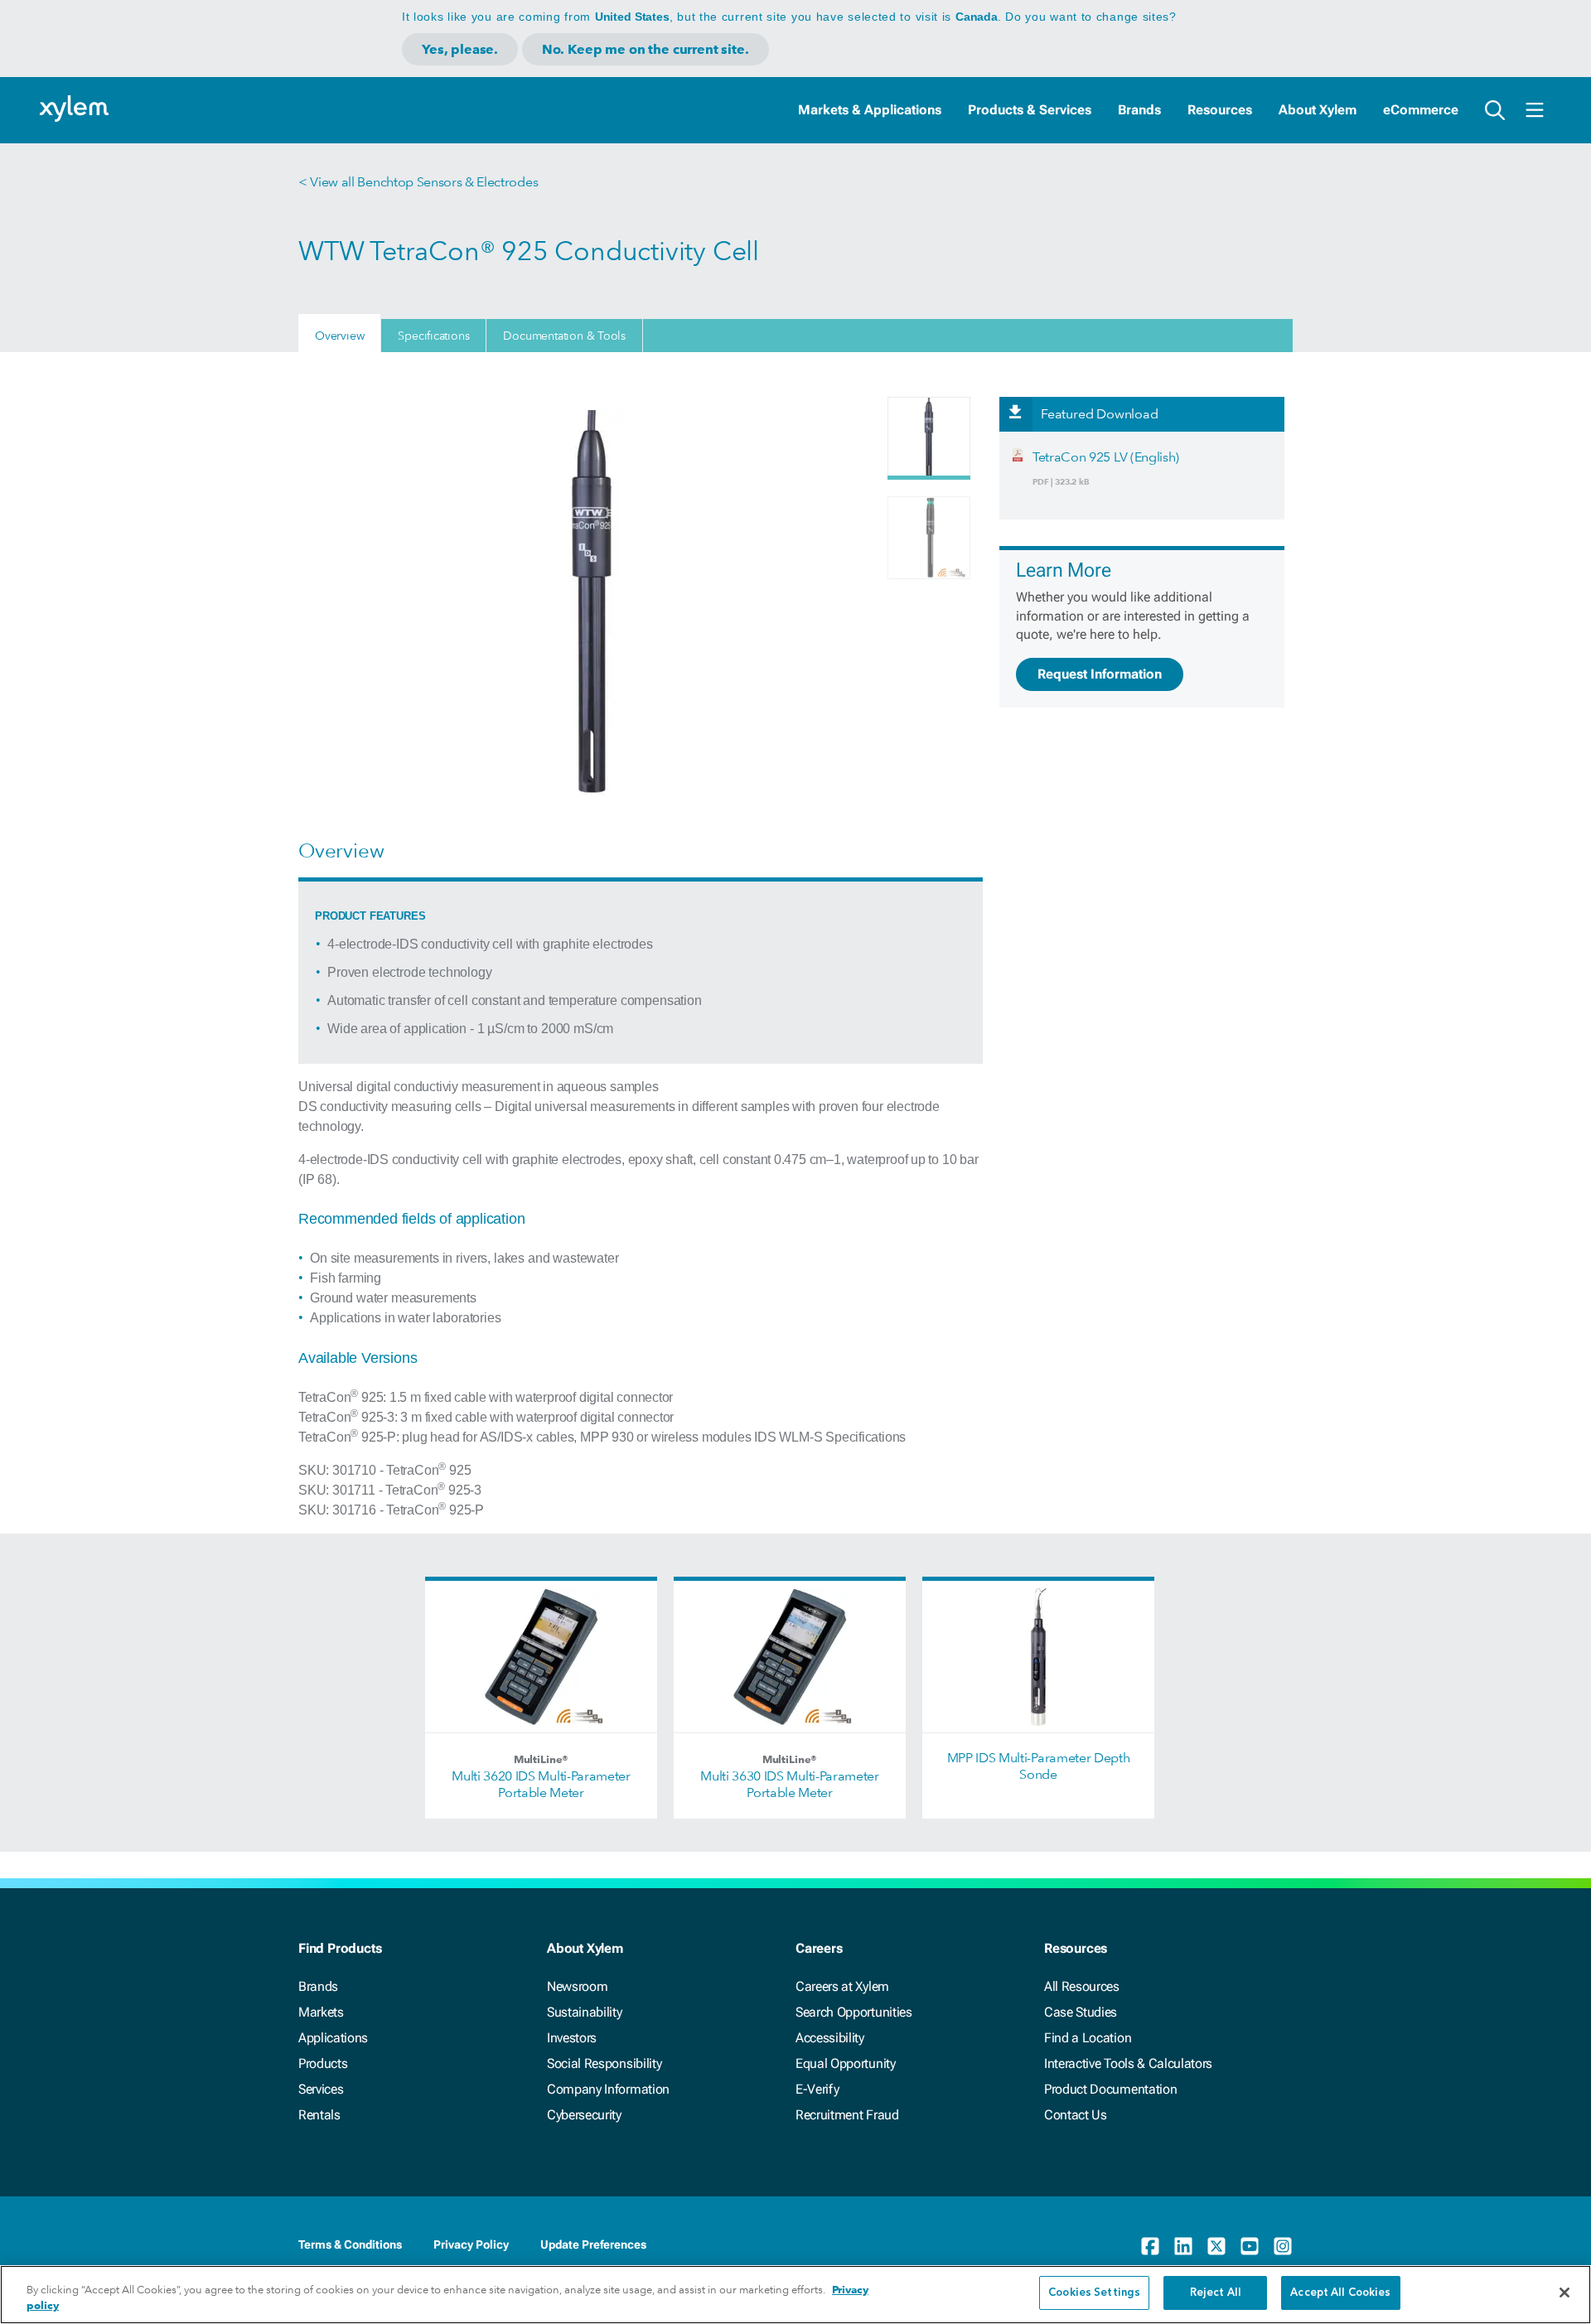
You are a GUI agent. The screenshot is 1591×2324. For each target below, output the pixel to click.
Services (321, 2089)
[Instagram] (1283, 2246)
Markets (321, 2012)
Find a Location (1088, 2038)
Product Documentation (1110, 2089)
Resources (1220, 110)
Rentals (319, 2115)
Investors (572, 2038)
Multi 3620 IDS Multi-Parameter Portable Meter (541, 1784)
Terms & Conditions (350, 2244)
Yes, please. (460, 49)
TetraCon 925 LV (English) (1106, 457)
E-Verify (817, 2089)
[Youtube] (1250, 2246)
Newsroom (577, 1986)
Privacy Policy (471, 2244)
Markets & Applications (870, 110)
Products (323, 2063)
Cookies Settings (1094, 2293)
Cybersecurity (584, 2115)
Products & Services (1030, 110)
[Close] (1564, 2293)
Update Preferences (593, 2244)
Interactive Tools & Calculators (1128, 2063)
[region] (795, 2295)
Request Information (1100, 674)
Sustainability (585, 2012)
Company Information (608, 2089)
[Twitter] (1216, 2246)
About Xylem (1318, 110)
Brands (1139, 110)
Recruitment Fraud (847, 2115)
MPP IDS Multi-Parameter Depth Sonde (1039, 1766)
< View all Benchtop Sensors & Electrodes (418, 182)
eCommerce (1421, 110)
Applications (333, 2038)
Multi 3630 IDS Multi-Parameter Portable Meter (789, 1784)
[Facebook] (1150, 2246)
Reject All (1216, 2293)
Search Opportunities (854, 2012)
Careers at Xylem (842, 1986)
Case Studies (1081, 2012)
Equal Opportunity (846, 2063)
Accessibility (830, 2038)
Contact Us (1076, 2115)
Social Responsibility (604, 2063)
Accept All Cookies (1340, 2293)
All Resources (1082, 1986)
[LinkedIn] (1183, 2246)
